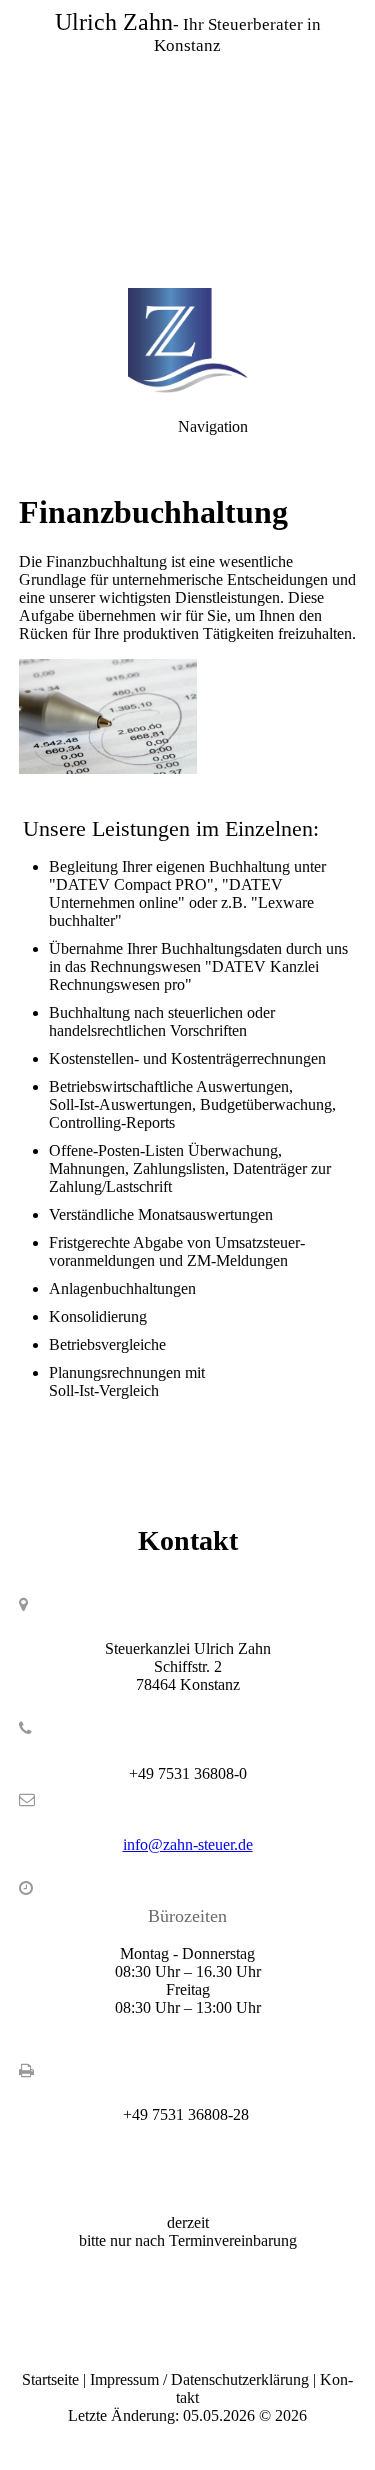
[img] (187, 140)
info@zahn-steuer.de (188, 1844)
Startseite (50, 2379)
